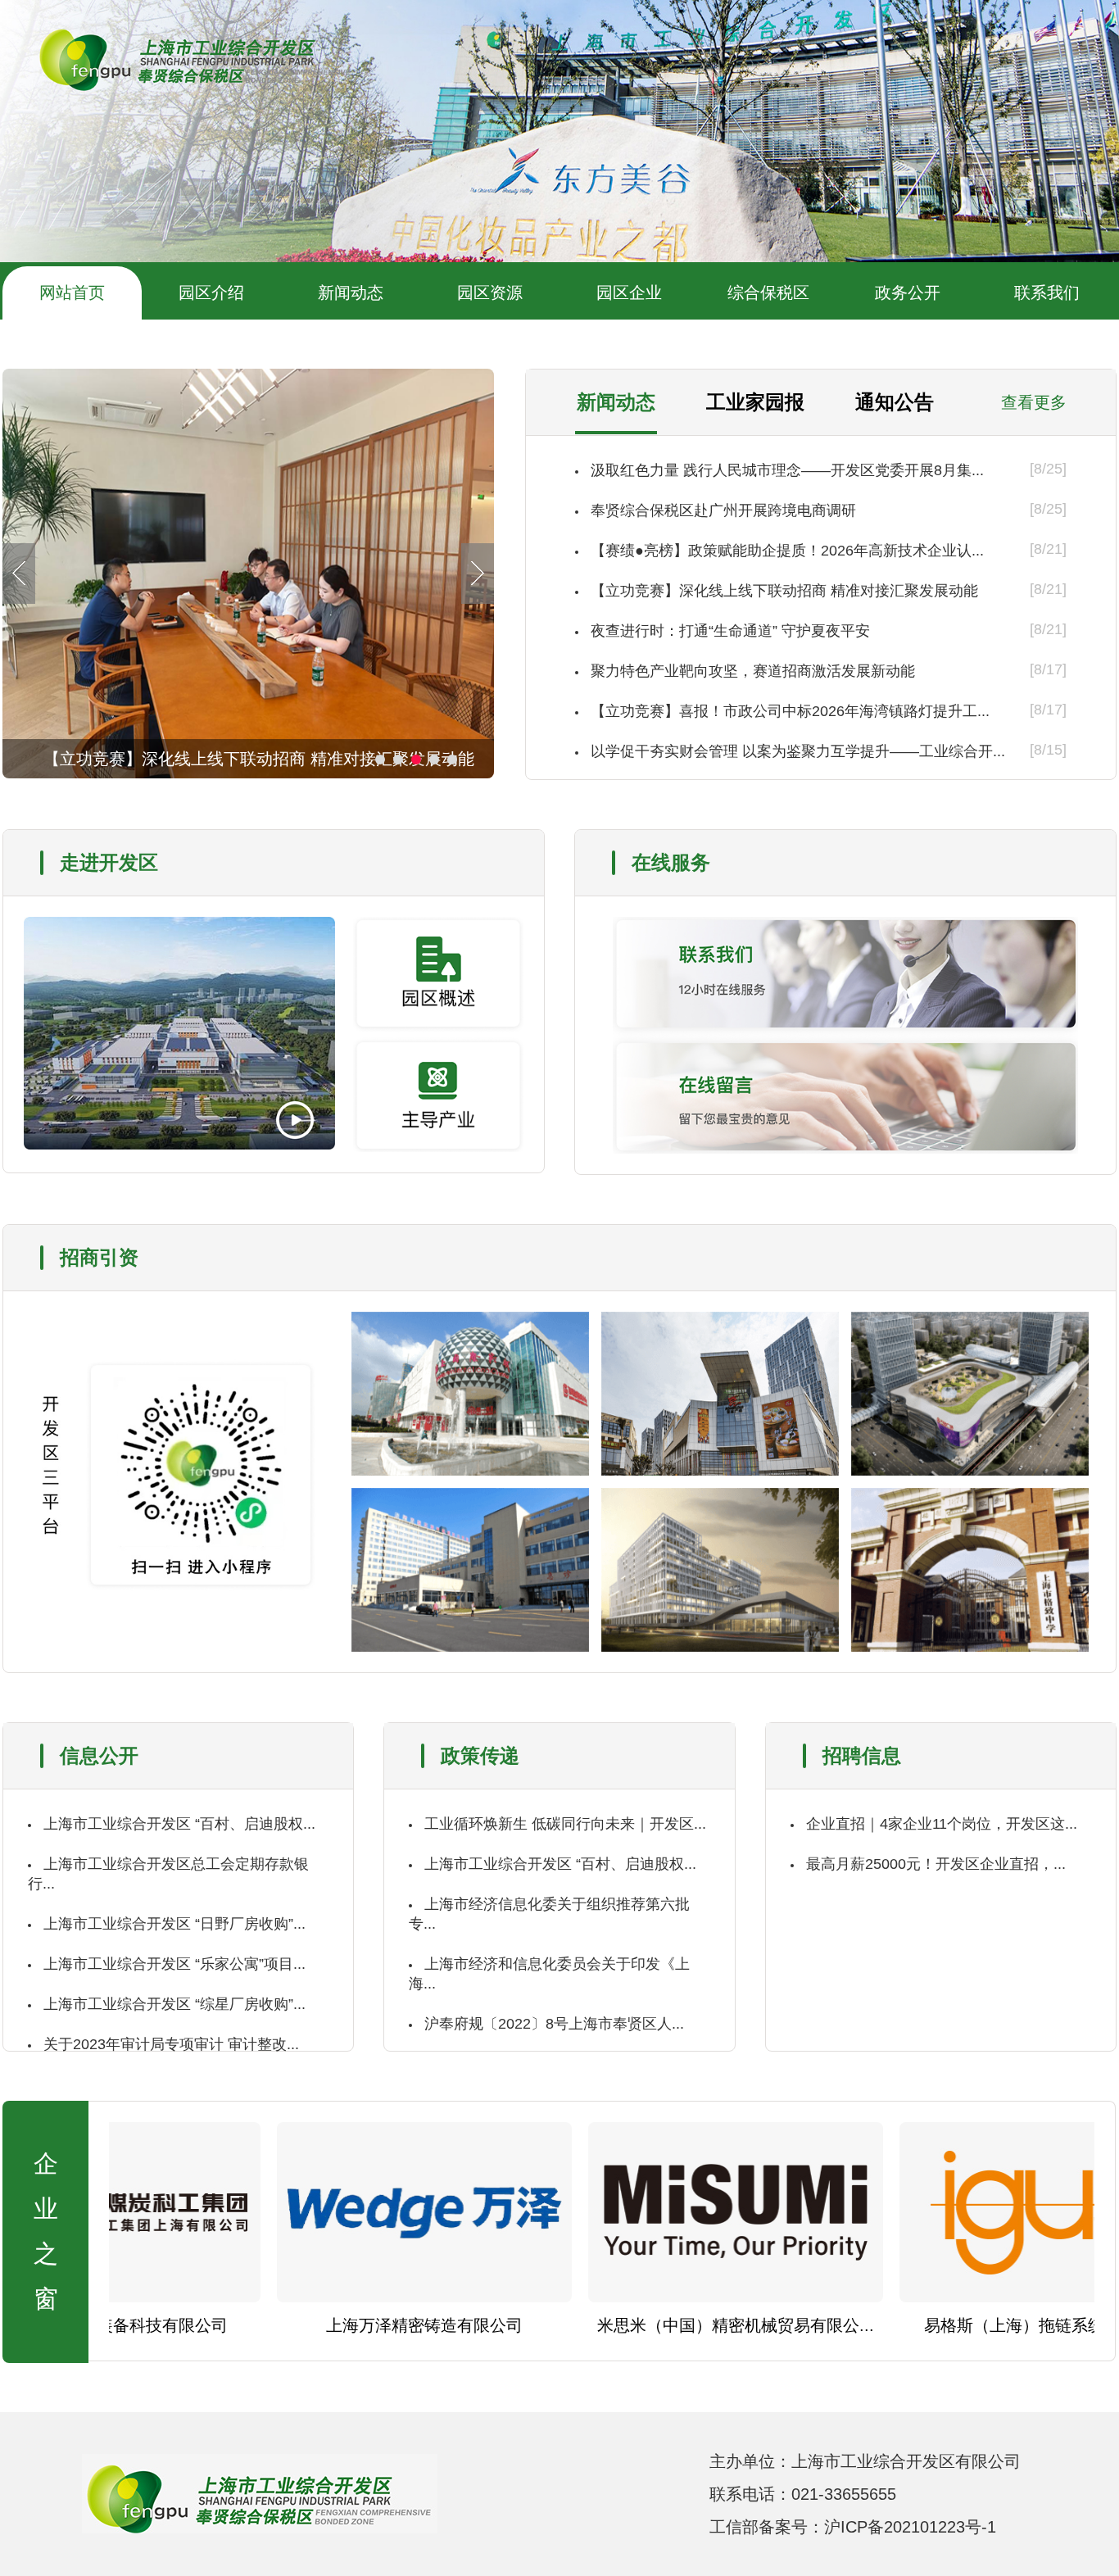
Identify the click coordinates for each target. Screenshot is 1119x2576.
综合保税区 (768, 293)
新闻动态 (351, 293)
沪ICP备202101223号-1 (910, 2527)
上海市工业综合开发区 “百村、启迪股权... (179, 1824)
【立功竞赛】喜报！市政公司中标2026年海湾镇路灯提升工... (790, 711)
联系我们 (1047, 293)
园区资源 (490, 293)
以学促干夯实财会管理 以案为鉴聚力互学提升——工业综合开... (798, 751)
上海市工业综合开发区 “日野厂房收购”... (174, 1924)
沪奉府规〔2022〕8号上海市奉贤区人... (554, 2024)
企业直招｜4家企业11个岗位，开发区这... (942, 1824)
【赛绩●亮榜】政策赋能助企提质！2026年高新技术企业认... (787, 551)
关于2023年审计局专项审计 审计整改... (171, 2044)
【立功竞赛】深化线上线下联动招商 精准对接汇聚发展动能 (784, 591)
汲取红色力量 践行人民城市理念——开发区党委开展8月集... (787, 470)
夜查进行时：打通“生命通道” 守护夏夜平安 (730, 631)
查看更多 (1034, 402)
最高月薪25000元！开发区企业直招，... (936, 1864)
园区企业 (629, 293)
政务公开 (908, 293)
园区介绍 (211, 293)
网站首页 (72, 293)
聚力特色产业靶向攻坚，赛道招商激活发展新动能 (753, 671)
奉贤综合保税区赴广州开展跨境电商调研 (723, 510)
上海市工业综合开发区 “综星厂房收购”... (174, 2004)
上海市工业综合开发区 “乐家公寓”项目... (174, 1964)
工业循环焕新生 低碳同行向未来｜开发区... (565, 1824)
